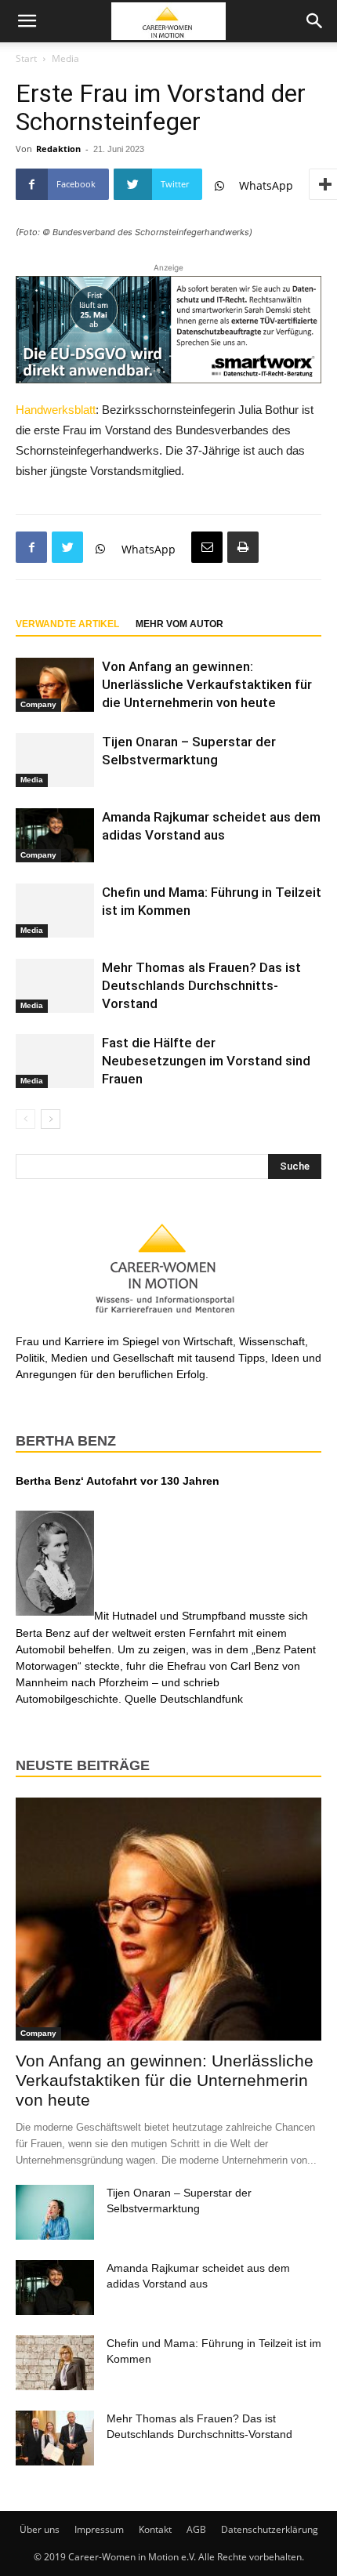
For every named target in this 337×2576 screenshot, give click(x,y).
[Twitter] (67, 547)
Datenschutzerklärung (270, 2529)
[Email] (207, 547)
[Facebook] (31, 547)
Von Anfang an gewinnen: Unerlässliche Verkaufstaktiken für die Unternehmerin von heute (207, 684)
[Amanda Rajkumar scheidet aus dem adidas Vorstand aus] (55, 835)
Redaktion (58, 149)
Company (38, 704)
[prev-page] (25, 1119)
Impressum (99, 2529)
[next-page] (51, 1119)
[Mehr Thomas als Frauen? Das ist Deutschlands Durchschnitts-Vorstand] (55, 986)
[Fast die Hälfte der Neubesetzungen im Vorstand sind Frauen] (55, 1061)
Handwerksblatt (56, 410)
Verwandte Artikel (67, 624)
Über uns (40, 2529)
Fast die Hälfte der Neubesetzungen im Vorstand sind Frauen (206, 1061)
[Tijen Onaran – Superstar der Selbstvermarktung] (55, 760)
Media (65, 58)
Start (26, 58)
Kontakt (155, 2529)
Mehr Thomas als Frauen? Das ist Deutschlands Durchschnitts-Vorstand (201, 985)
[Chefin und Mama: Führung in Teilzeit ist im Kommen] (55, 911)
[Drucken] (243, 547)
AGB (196, 2529)
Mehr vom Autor (179, 624)
